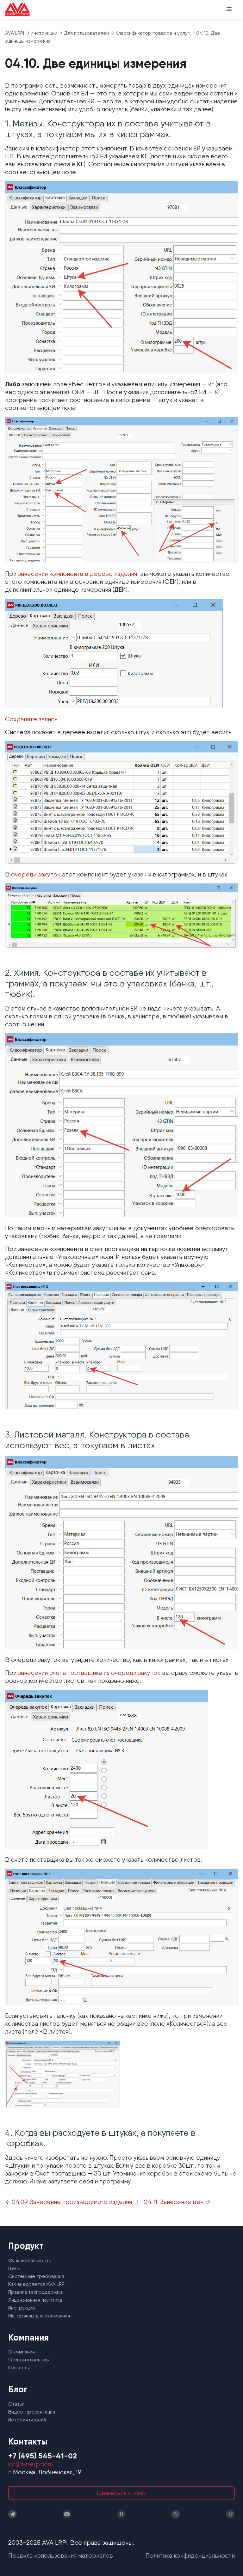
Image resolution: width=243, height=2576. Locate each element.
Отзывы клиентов (28, 2360)
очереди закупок (36, 874)
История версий (27, 2420)
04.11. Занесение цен (174, 2202)
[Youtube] (67, 2514)
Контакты (19, 2368)
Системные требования (36, 2276)
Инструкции (22, 2308)
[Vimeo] (230, 2514)
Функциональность (30, 2260)
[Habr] (121, 2514)
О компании (22, 2352)
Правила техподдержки (35, 2292)
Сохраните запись (31, 719)
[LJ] (176, 2514)
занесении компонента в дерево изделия (78, 574)
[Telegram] (13, 2514)
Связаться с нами (122, 2493)
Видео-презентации (32, 2412)
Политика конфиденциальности (190, 2555)
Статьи (16, 2404)
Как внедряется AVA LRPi (37, 2284)
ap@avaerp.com (31, 2464)
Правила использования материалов (61, 2555)
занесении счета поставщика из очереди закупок (89, 1673)
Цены (14, 2268)
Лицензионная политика (35, 2300)
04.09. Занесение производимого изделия (72, 2202)
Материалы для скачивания (39, 2316)
